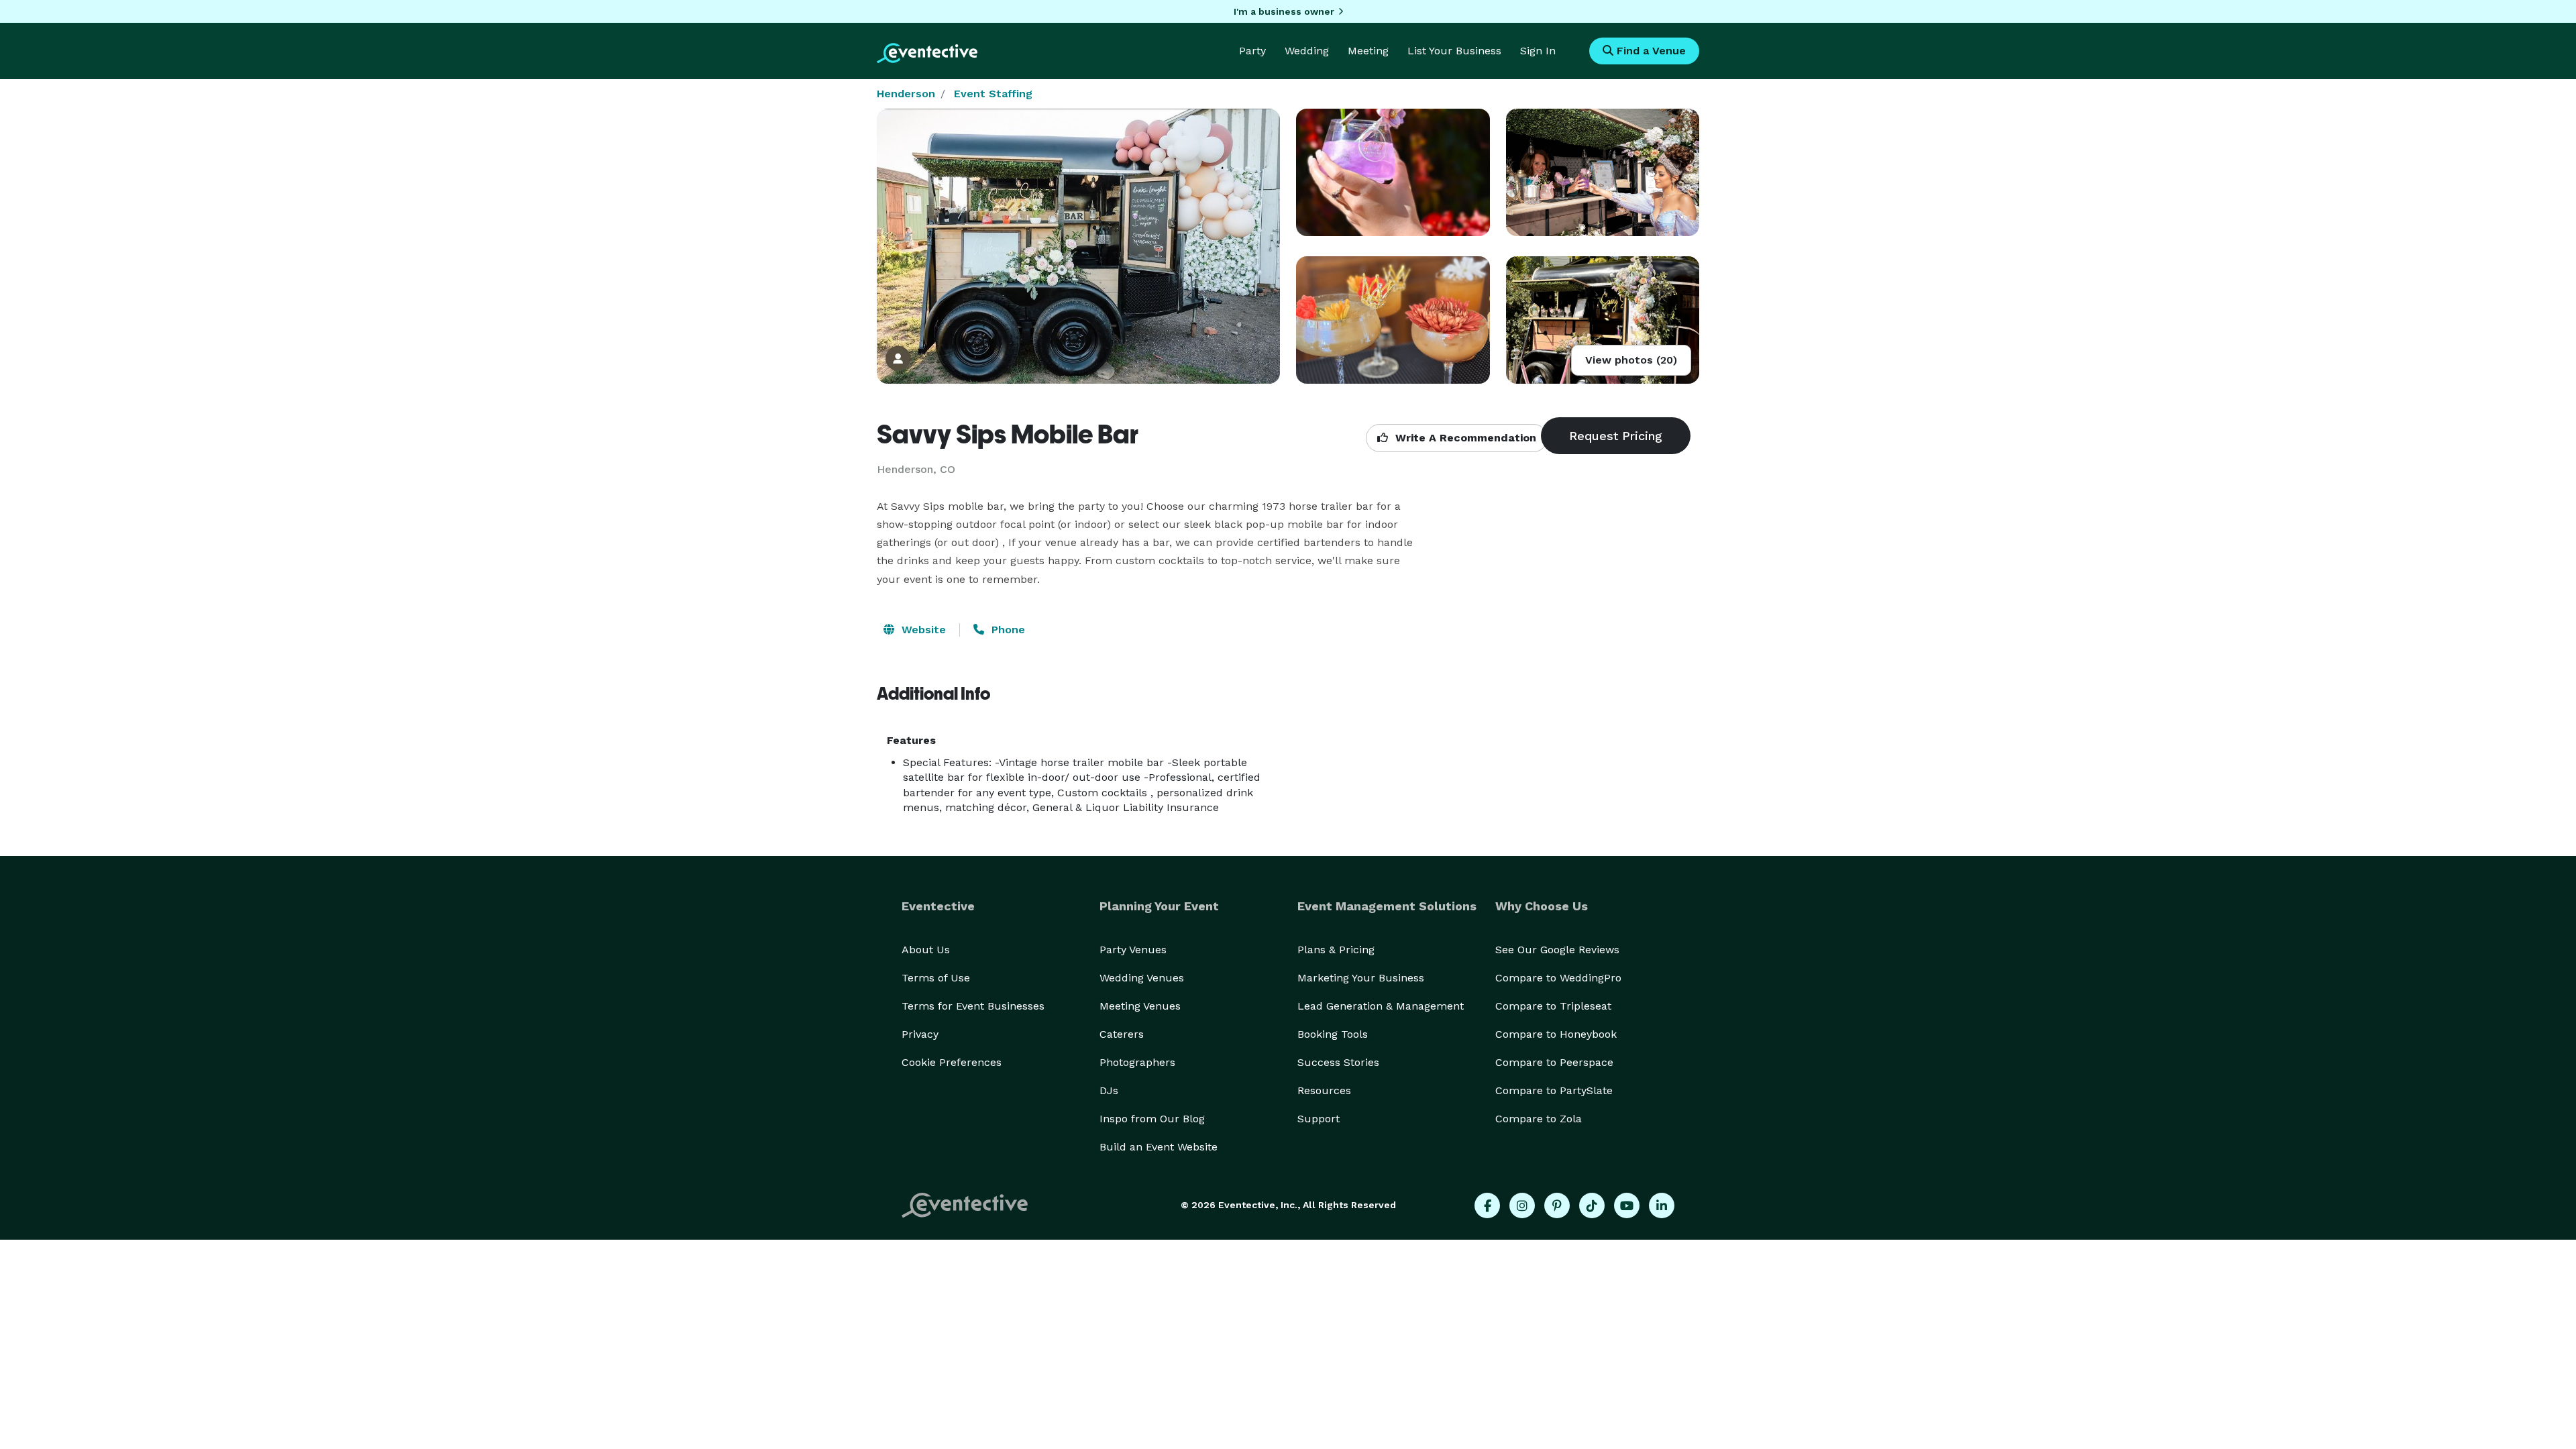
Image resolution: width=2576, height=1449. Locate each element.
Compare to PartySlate (1554, 1090)
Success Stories (1338, 1062)
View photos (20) (1631, 360)
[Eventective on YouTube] (1627, 1205)
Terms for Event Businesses (973, 1006)
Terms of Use (936, 978)
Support (1319, 1119)
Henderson (906, 94)
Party (1252, 51)
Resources (1324, 1090)
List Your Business (1454, 51)
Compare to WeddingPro (1558, 978)
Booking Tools (1333, 1034)
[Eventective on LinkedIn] (1662, 1205)
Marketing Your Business (1361, 978)
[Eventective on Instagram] (1522, 1205)
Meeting (1368, 51)
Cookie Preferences (952, 1062)
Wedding (1307, 51)
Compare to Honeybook (1556, 1034)
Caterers (1122, 1034)
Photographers (1137, 1062)
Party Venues (1133, 950)
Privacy (920, 1034)
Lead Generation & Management (1381, 1006)
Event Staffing (993, 94)
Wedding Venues (1142, 978)
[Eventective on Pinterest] (1557, 1205)
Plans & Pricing (1336, 950)
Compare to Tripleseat (1553, 1006)
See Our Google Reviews (1557, 950)
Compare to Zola (1539, 1119)
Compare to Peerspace (1554, 1062)
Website (922, 630)
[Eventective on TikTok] (1592, 1205)
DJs (1109, 1090)
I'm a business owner (1284, 11)
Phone (1007, 630)
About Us (926, 950)
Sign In (1538, 51)
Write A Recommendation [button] (1464, 438)
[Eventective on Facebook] (1487, 1205)
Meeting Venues (1140, 1006)
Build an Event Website (1159, 1147)
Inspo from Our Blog (1152, 1119)
